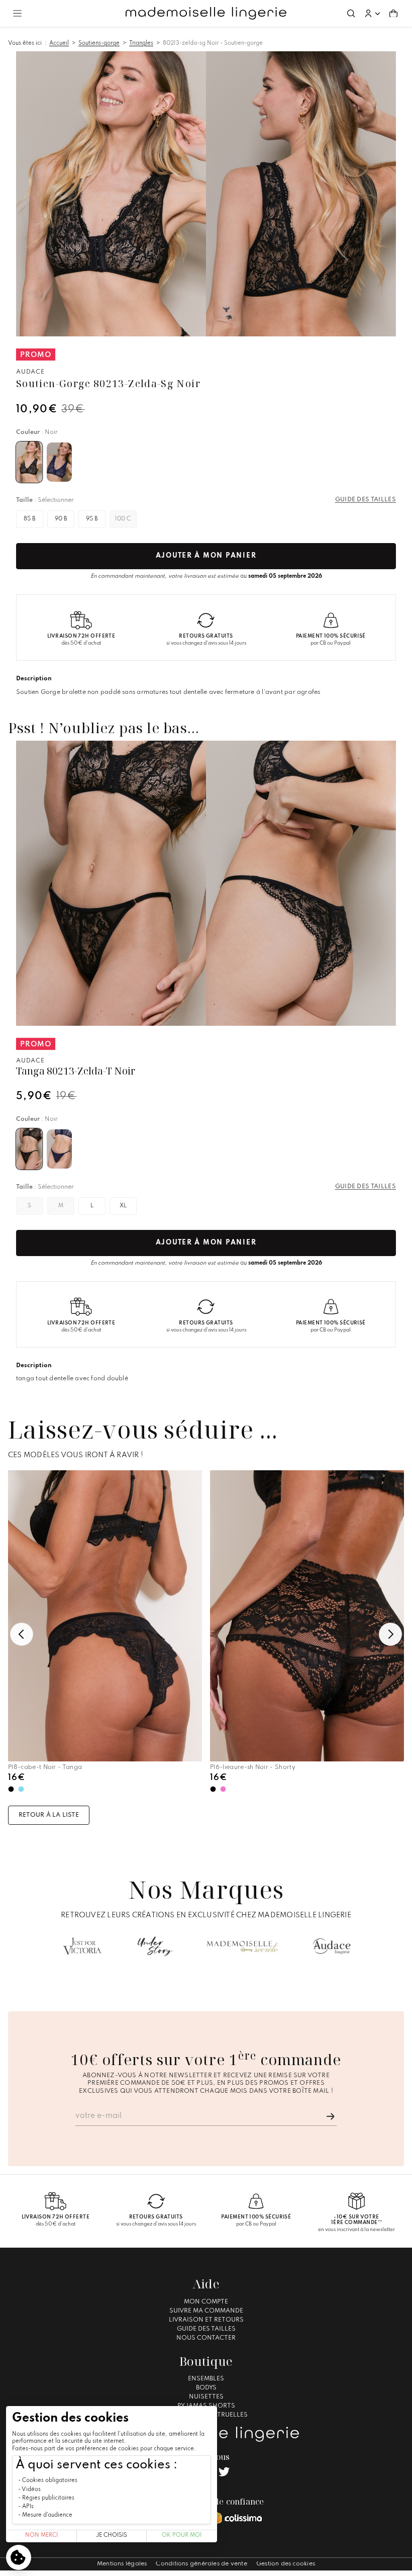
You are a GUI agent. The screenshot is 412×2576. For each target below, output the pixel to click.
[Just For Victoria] (82, 1946)
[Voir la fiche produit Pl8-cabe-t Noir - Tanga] (105, 1616)
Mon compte (206, 2302)
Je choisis (112, 2536)
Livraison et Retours (206, 2320)
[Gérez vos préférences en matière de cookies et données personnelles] (19, 2557)
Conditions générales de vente (201, 2564)
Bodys (206, 2388)
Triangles (141, 43)
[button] (372, 14)
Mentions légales (122, 2564)
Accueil (59, 43)
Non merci (41, 2536)
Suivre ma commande (206, 2311)
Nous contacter (206, 2338)
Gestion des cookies (286, 2564)
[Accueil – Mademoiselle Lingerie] (206, 14)
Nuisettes (206, 2397)
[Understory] (156, 1946)
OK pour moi (182, 2536)
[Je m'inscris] (331, 2116)
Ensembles (206, 2379)
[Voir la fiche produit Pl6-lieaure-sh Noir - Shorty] (307, 1616)
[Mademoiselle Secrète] (242, 1946)
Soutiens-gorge (99, 43)
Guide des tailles (206, 2329)
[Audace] (332, 1946)
